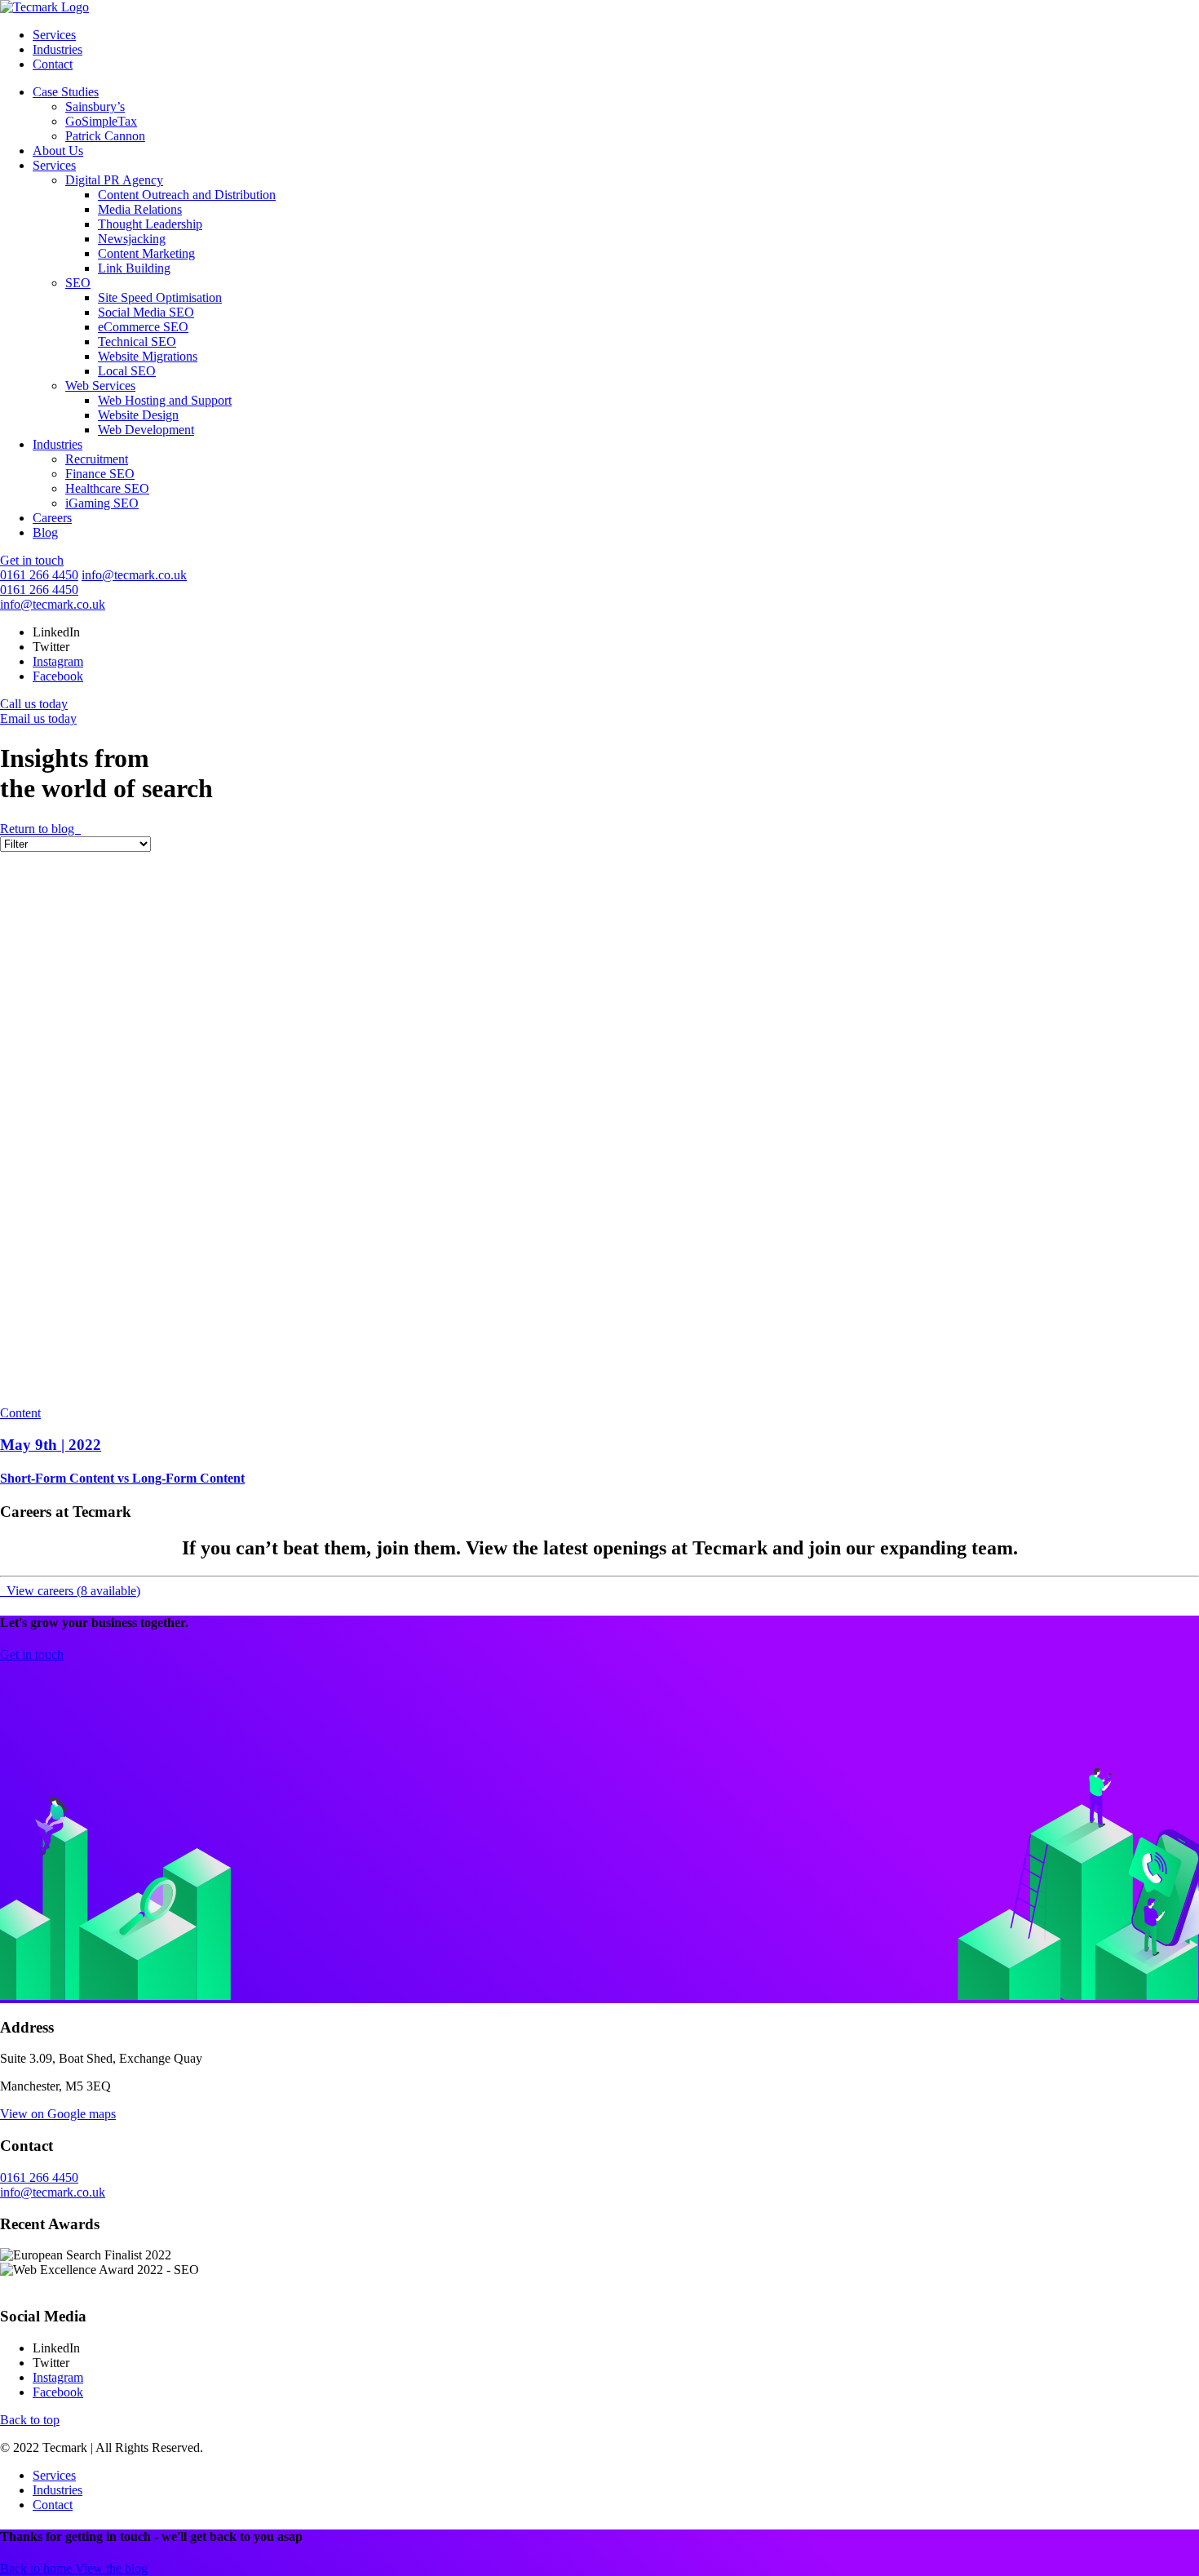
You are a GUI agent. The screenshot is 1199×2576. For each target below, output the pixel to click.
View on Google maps (58, 2114)
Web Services (100, 386)
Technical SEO (137, 341)
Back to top (30, 2420)
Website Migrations (148, 356)
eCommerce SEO (143, 327)
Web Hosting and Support (165, 400)
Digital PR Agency (114, 180)
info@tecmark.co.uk (134, 575)
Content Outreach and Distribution (187, 195)
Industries (58, 49)
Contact (53, 64)
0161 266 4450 (39, 575)
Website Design (138, 415)
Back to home (38, 2568)
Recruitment (97, 459)
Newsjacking (132, 239)
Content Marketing (146, 253)
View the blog (111, 2568)
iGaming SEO (102, 503)
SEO (78, 283)
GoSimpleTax (101, 121)
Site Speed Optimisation (160, 297)
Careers (52, 518)
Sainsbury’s (95, 106)
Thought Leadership (150, 224)
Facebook (58, 676)
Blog (45, 532)
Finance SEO (100, 474)
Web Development (146, 430)
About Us (58, 151)
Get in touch (32, 560)
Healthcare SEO (107, 488)
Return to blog (39, 829)
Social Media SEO (146, 312)
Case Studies (66, 92)
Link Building (134, 268)
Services (54, 35)
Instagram (58, 661)
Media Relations (140, 209)
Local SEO (127, 371)
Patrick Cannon (105, 136)
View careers (72, 1591)
